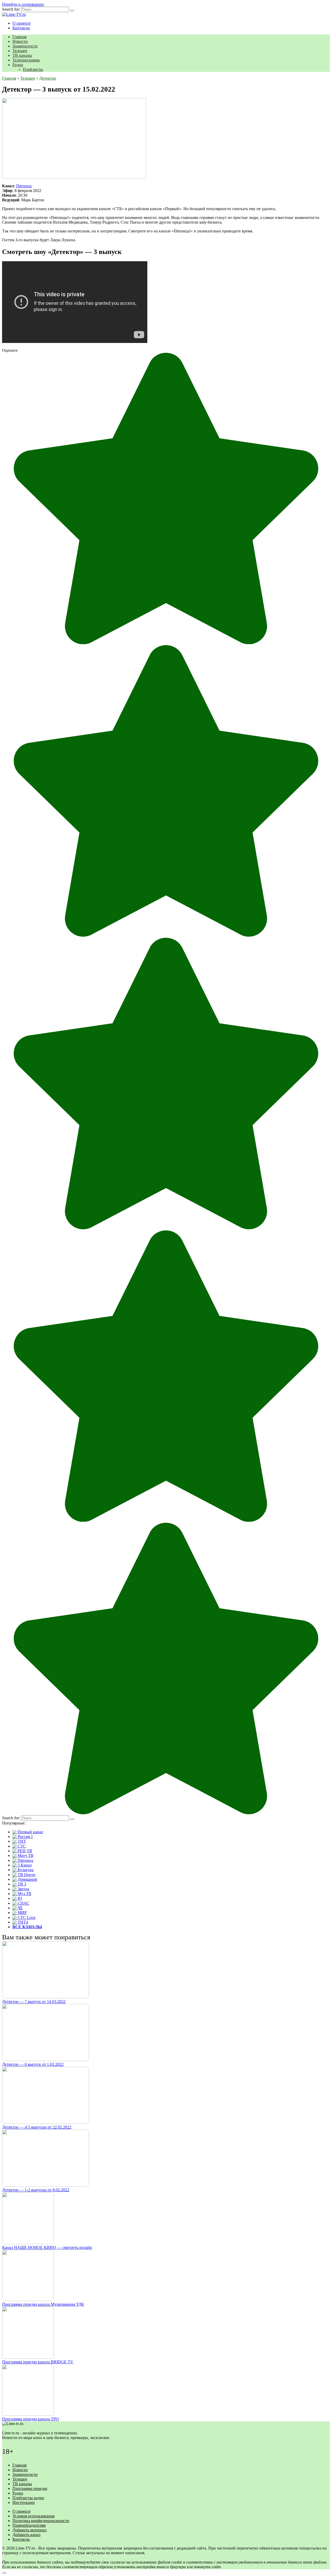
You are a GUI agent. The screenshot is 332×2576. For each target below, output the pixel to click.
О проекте (22, 23)
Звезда (23, 1889)
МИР (22, 1913)
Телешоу (20, 51)
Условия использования (33, 2516)
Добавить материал (30, 2530)
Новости (20, 41)
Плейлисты (33, 69)
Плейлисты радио (28, 2498)
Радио (18, 65)
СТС (21, 1846)
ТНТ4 (22, 1922)
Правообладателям (29, 2525)
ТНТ (21, 1841)
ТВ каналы (22, 55)
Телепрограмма (26, 60)
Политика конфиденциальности (41, 2521)
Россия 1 (25, 1837)
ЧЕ (20, 1908)
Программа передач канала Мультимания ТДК (43, 2304)
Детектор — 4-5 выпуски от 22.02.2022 (37, 2127)
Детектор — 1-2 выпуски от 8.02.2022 (36, 2190)
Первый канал (30, 1832)
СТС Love (26, 1917)
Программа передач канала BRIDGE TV (38, 2362)
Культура (25, 1870)
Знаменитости (25, 46)
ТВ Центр (26, 1875)
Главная (19, 37)
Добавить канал (26, 2535)
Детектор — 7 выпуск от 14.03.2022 (34, 2002)
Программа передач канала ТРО (30, 2419)
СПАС (23, 1903)
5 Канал (24, 1865)
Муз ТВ (24, 1894)
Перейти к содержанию (23, 4)
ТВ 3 (21, 1884)
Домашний (27, 1879)
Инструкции (24, 2502)
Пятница (24, 186)
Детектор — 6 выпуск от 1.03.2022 (33, 2064)
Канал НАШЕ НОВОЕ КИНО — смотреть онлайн (47, 2247)
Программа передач (30, 2488)
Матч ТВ (25, 1855)
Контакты (21, 28)
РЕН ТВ (24, 1851)
